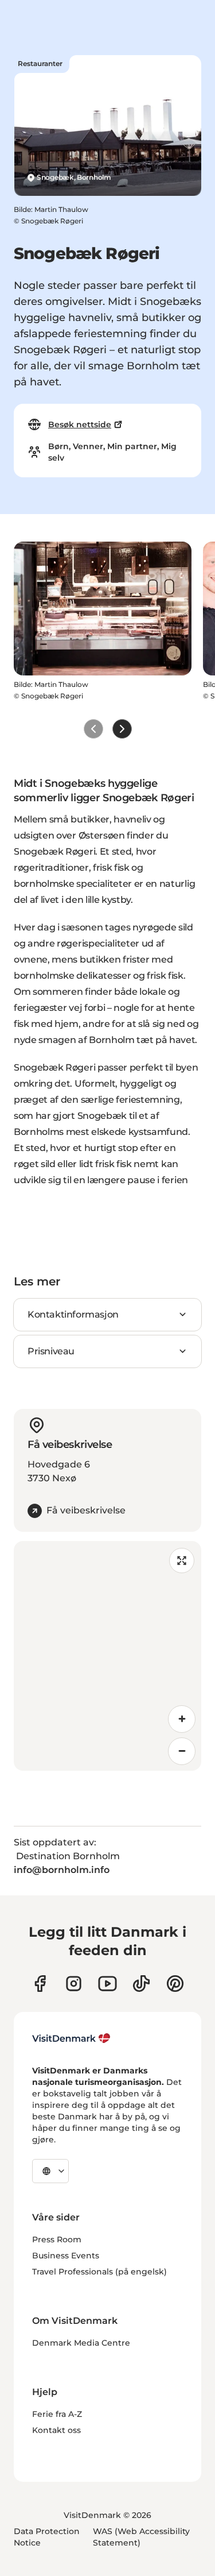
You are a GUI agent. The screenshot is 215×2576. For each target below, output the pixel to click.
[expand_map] (182, 1561)
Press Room (57, 2239)
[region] (107, 1656)
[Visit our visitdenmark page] (107, 1984)
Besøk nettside (80, 424)
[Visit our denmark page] (40, 1984)
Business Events (66, 2256)
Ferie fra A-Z (57, 2414)
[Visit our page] (74, 1984)
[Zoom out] (182, 1751)
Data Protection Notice (47, 2537)
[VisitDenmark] (71, 2038)
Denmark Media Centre (81, 2343)
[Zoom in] (182, 1719)
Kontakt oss (56, 2430)
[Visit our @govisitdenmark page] (141, 1984)
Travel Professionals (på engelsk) (99, 2272)
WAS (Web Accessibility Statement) (141, 2537)
